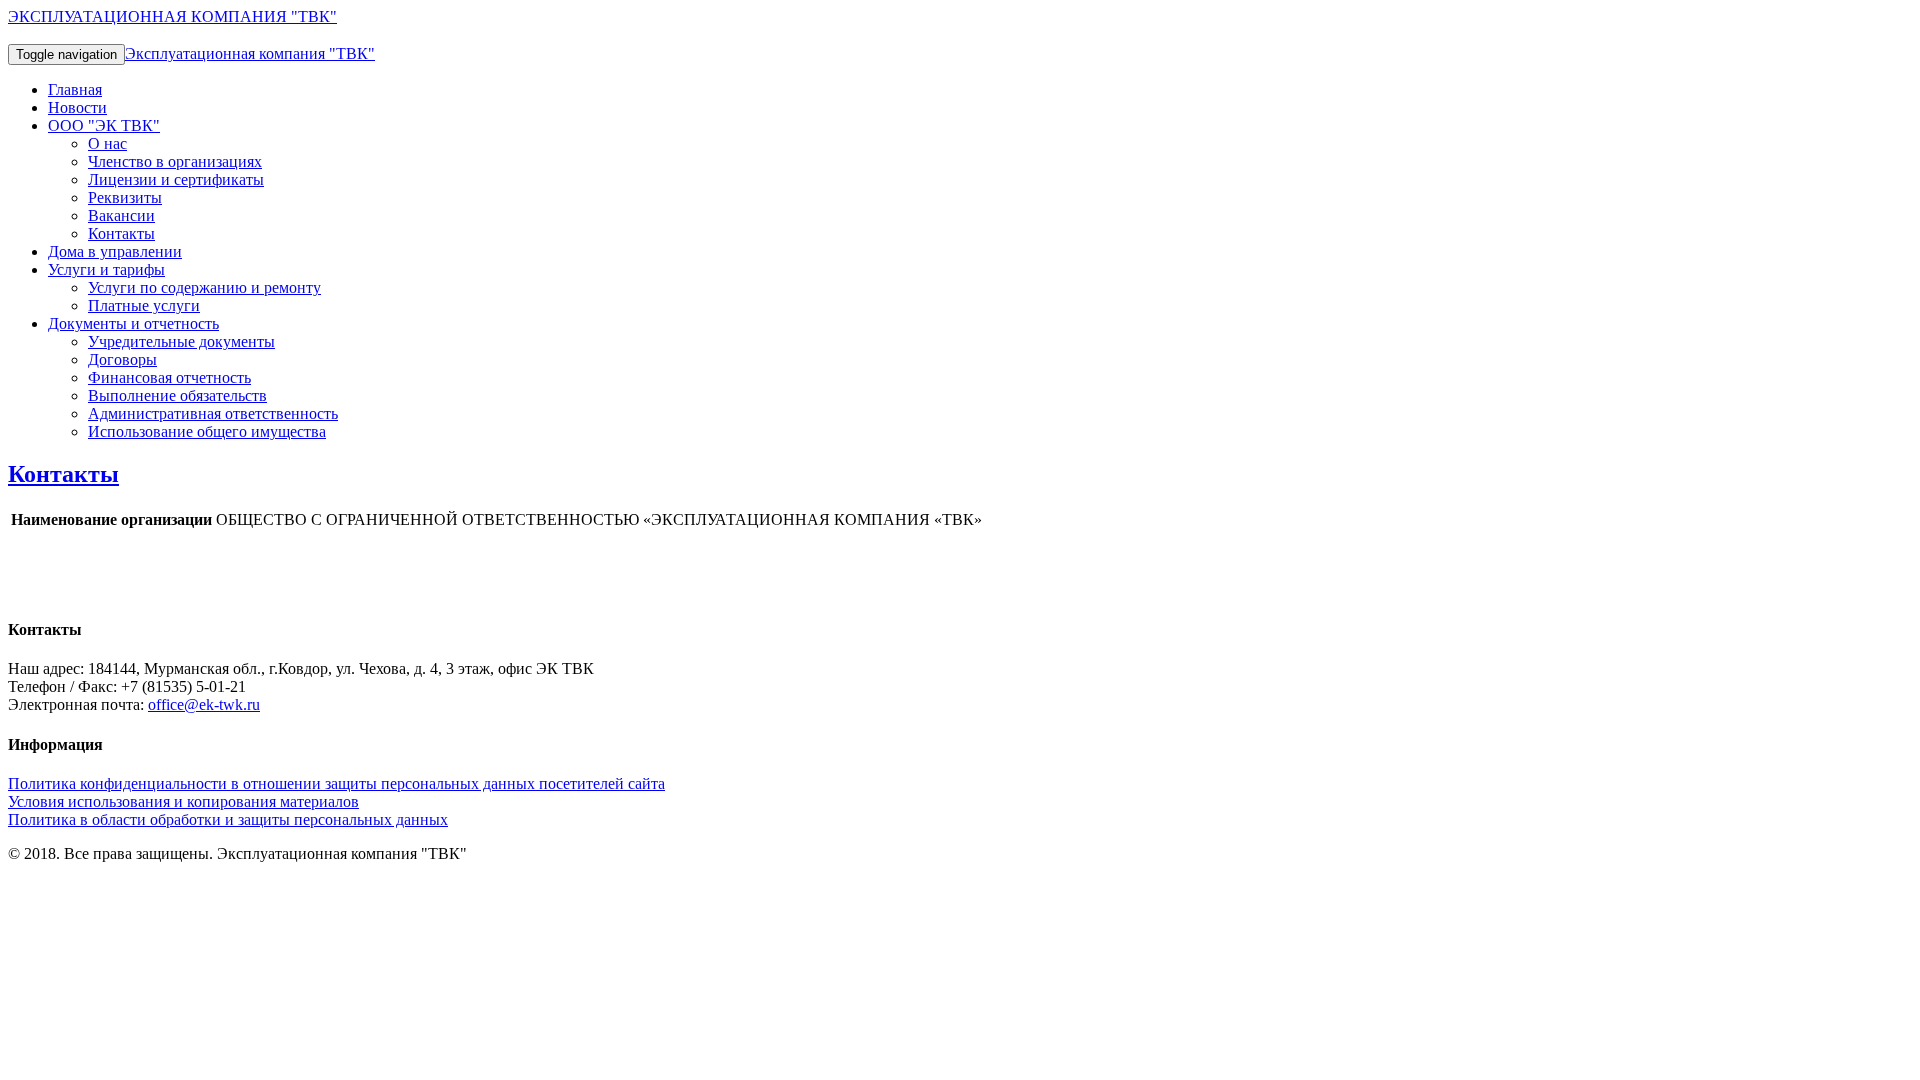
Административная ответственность (213, 413)
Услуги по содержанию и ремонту (204, 287)
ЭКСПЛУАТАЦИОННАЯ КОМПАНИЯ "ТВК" (172, 16)
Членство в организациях (175, 161)
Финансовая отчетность (169, 377)
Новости (77, 107)
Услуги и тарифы (106, 269)
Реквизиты (125, 197)
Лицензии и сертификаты (176, 179)
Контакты (121, 233)
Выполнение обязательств (177, 395)
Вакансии (121, 215)
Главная (75, 89)
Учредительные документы (181, 341)
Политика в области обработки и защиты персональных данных (228, 819)
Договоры (122, 359)
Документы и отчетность (133, 323)
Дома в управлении (115, 251)
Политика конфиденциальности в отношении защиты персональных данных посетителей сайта (336, 783)
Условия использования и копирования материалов (183, 801)
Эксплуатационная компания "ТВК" (250, 53)
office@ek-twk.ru (204, 704)
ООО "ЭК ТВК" (104, 125)
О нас (107, 143)
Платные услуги (144, 305)
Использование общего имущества (207, 431)
